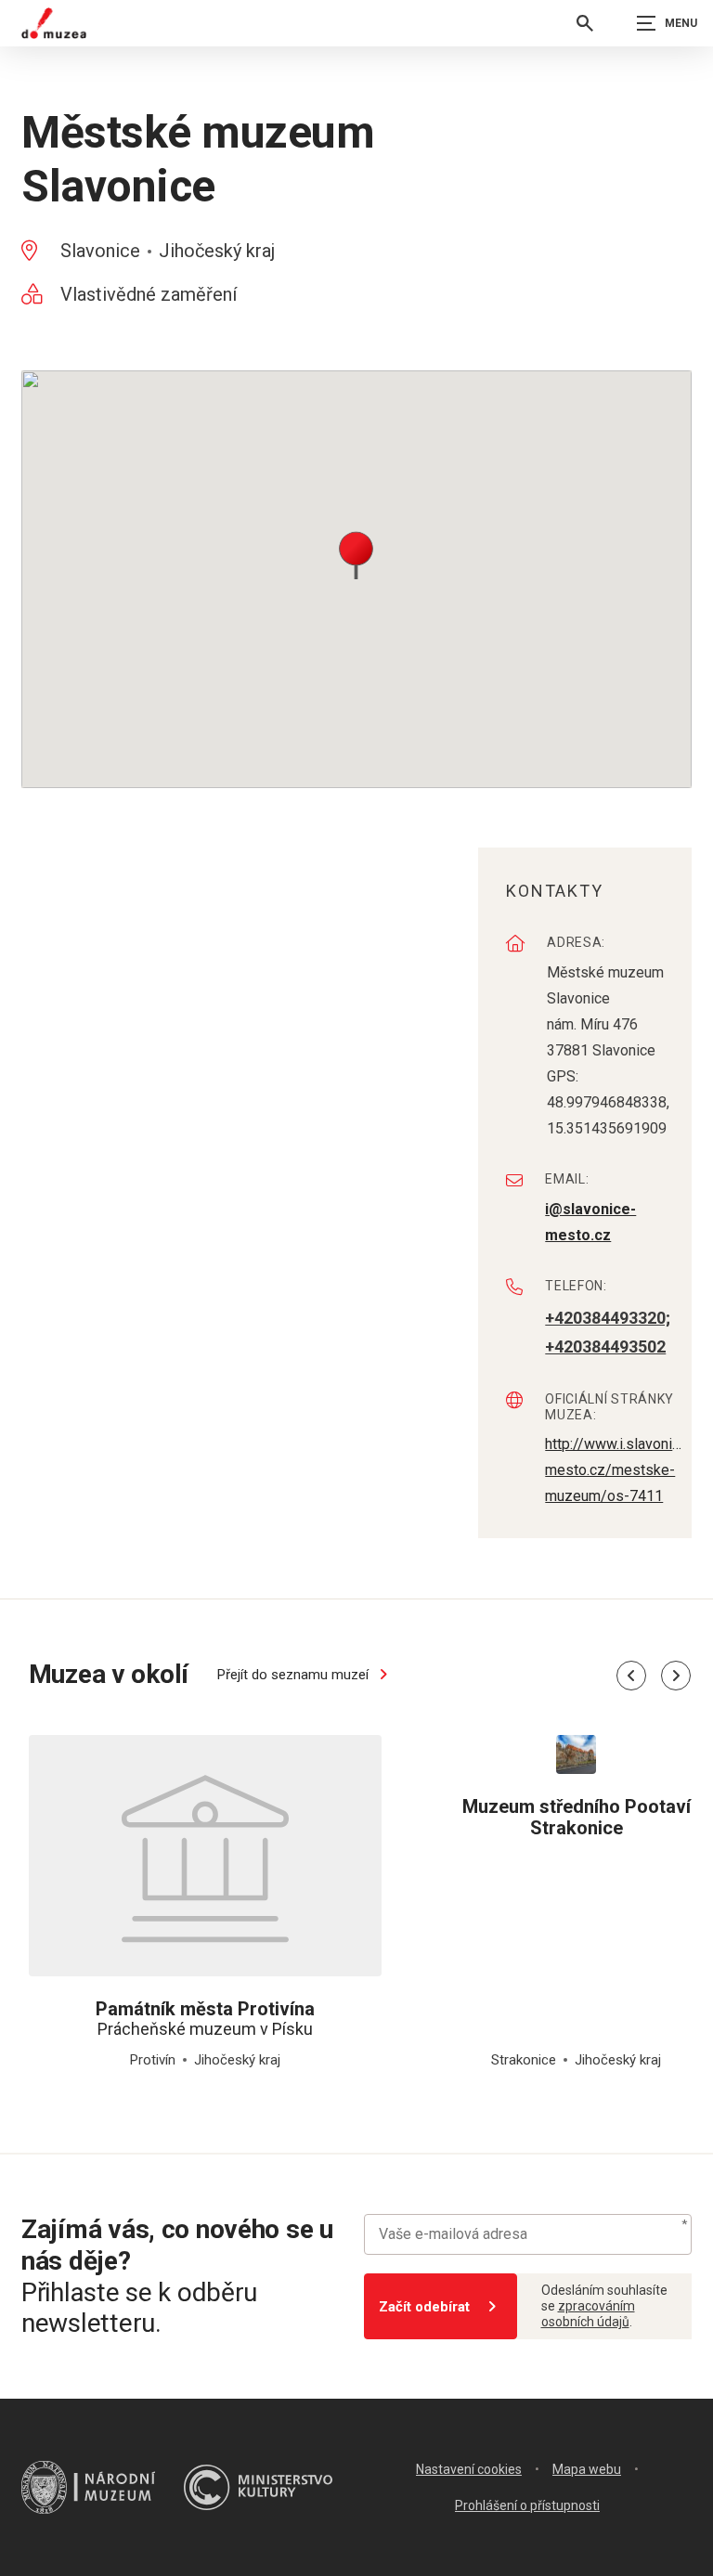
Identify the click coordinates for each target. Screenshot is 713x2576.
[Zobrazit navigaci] (667, 23)
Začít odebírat (424, 2307)
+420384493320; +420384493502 (608, 1333)
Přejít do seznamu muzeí (295, 1675)
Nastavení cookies (469, 2469)
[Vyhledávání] (585, 23)
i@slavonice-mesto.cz (590, 1222)
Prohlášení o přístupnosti (527, 2505)
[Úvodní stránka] (54, 23)
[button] (356, 554)
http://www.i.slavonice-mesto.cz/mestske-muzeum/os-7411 (616, 1470)
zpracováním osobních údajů (588, 2314)
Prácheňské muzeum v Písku (205, 2019)
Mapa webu (587, 2469)
